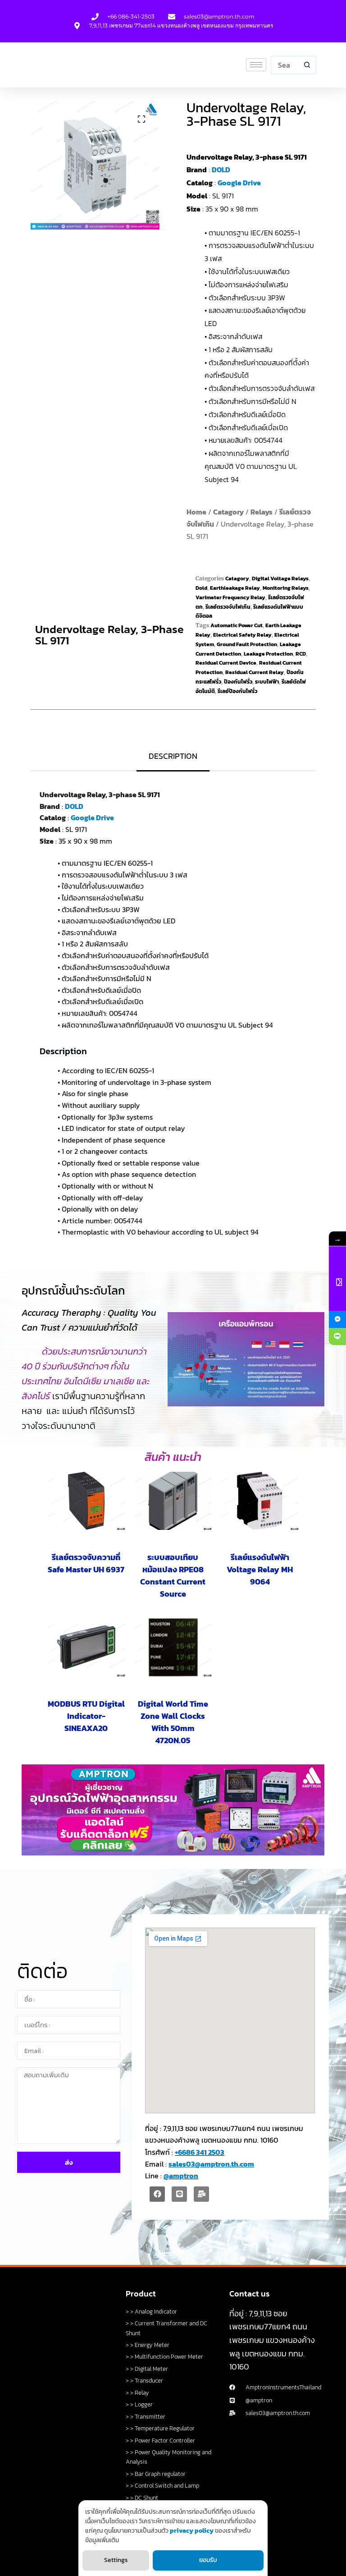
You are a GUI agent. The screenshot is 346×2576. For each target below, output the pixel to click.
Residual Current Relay (255, 672)
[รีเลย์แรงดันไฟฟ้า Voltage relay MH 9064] (260, 1501)
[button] (141, 119)
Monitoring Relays (286, 588)
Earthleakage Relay (235, 588)
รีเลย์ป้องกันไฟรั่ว (237, 691)
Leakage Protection (268, 654)
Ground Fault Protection (247, 644)
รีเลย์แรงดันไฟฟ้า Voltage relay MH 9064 (260, 1569)
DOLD (221, 170)
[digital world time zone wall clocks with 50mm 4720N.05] (173, 1647)
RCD (301, 654)
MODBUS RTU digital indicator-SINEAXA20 (86, 1716)
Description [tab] (173, 756)
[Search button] (307, 65)
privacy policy (192, 2531)
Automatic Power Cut (237, 625)
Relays (262, 512)
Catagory (228, 512)
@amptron (181, 2176)
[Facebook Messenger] (337, 1319)
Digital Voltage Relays (280, 579)
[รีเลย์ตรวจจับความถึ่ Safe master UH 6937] (86, 1501)
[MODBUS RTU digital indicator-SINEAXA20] (86, 1647)
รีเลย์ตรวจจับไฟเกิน (228, 607)
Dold (201, 588)
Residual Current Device (226, 663)
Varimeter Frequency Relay (230, 597)
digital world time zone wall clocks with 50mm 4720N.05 (173, 1722)
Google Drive (239, 183)
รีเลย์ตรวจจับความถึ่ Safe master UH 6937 (86, 1563)
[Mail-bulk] (201, 2194)
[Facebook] (157, 2194)
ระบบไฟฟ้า (267, 682)
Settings (116, 2560)
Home (196, 512)
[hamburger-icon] (256, 65)
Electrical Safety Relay (242, 635)
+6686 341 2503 (200, 2152)
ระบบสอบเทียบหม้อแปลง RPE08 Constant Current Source (173, 1575)
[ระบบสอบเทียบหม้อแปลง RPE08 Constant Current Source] (173, 1501)
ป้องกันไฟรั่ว (238, 682)
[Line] (179, 2194)
